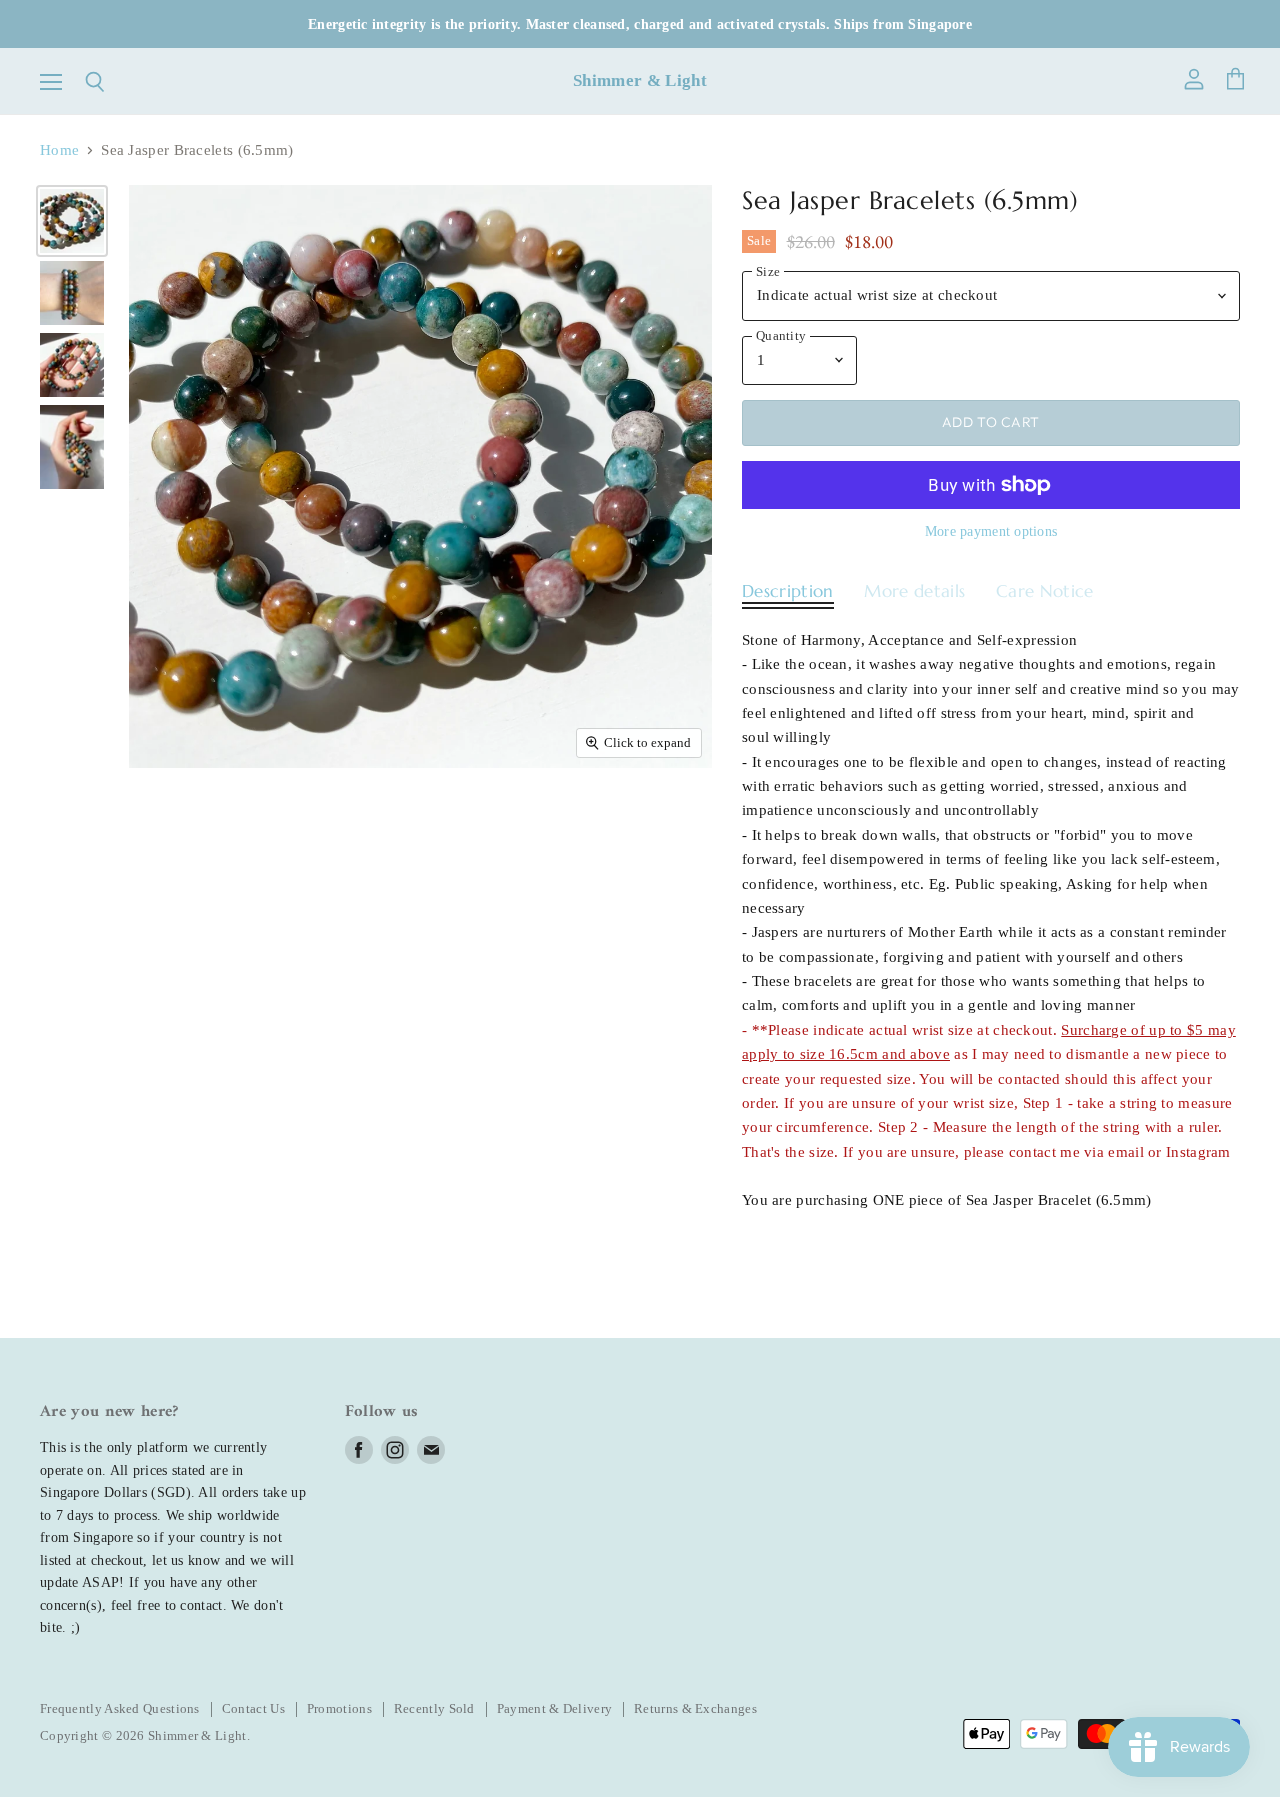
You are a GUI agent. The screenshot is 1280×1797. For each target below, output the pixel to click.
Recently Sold (434, 1708)
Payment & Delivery (554, 1708)
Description (788, 591)
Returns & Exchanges (695, 1708)
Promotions (339, 1708)
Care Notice (1045, 591)
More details (914, 591)
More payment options (991, 531)
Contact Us (253, 1708)
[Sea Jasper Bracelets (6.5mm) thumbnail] (72, 221)
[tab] (788, 596)
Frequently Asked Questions (120, 1708)
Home (59, 150)
